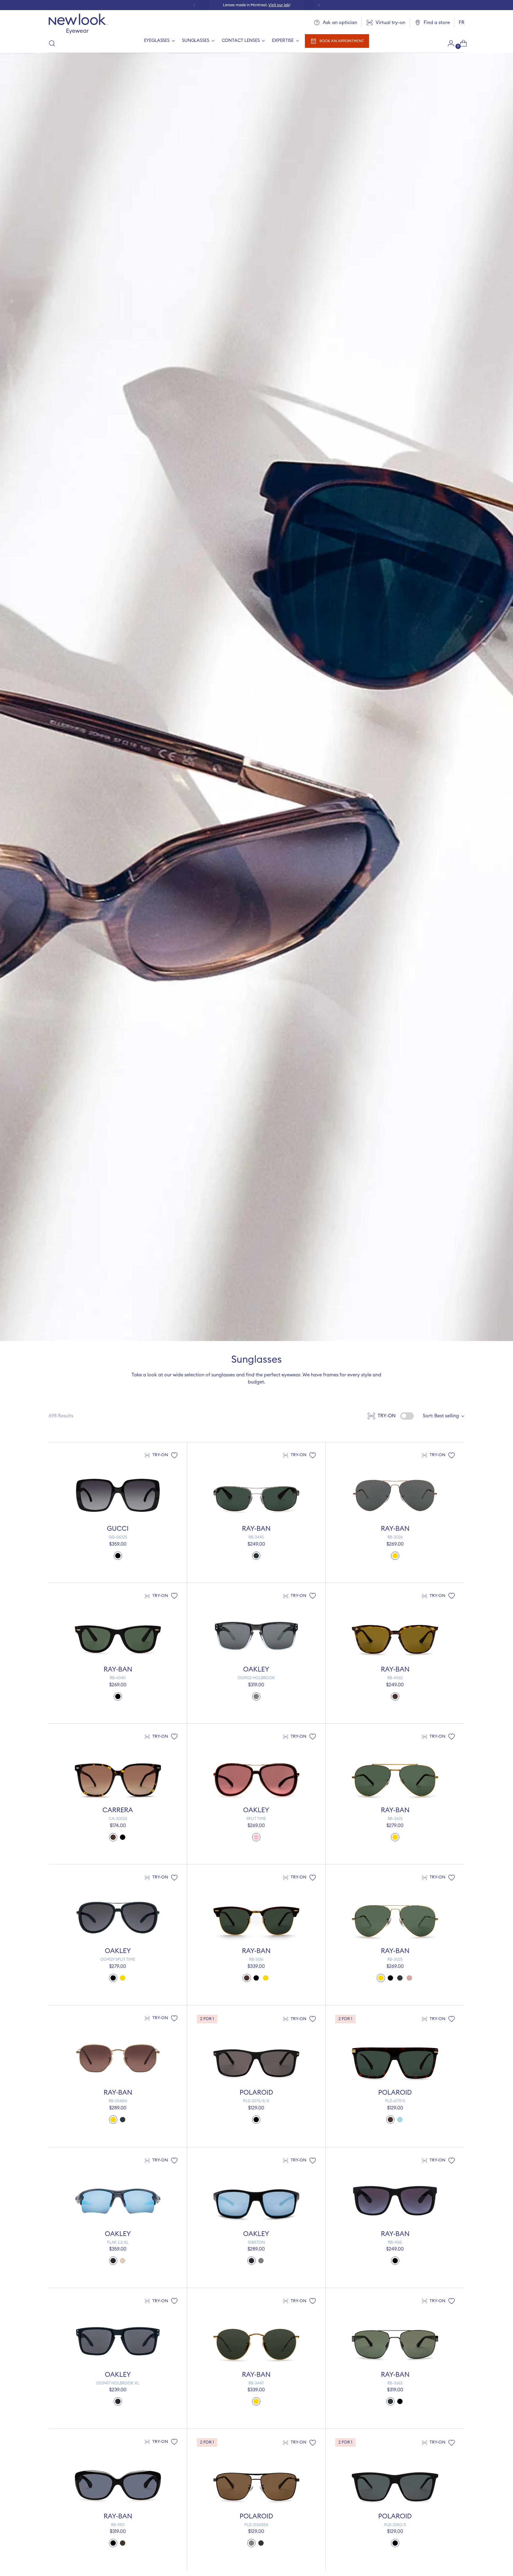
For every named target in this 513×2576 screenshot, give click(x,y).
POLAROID (256, 2093)
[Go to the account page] (449, 43)
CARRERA (118, 1810)
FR (461, 23)
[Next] (319, 5)
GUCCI (118, 1529)
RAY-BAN (256, 1529)
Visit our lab (279, 5)
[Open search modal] (52, 43)
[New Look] (78, 24)
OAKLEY (256, 1669)
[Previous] (194, 5)
